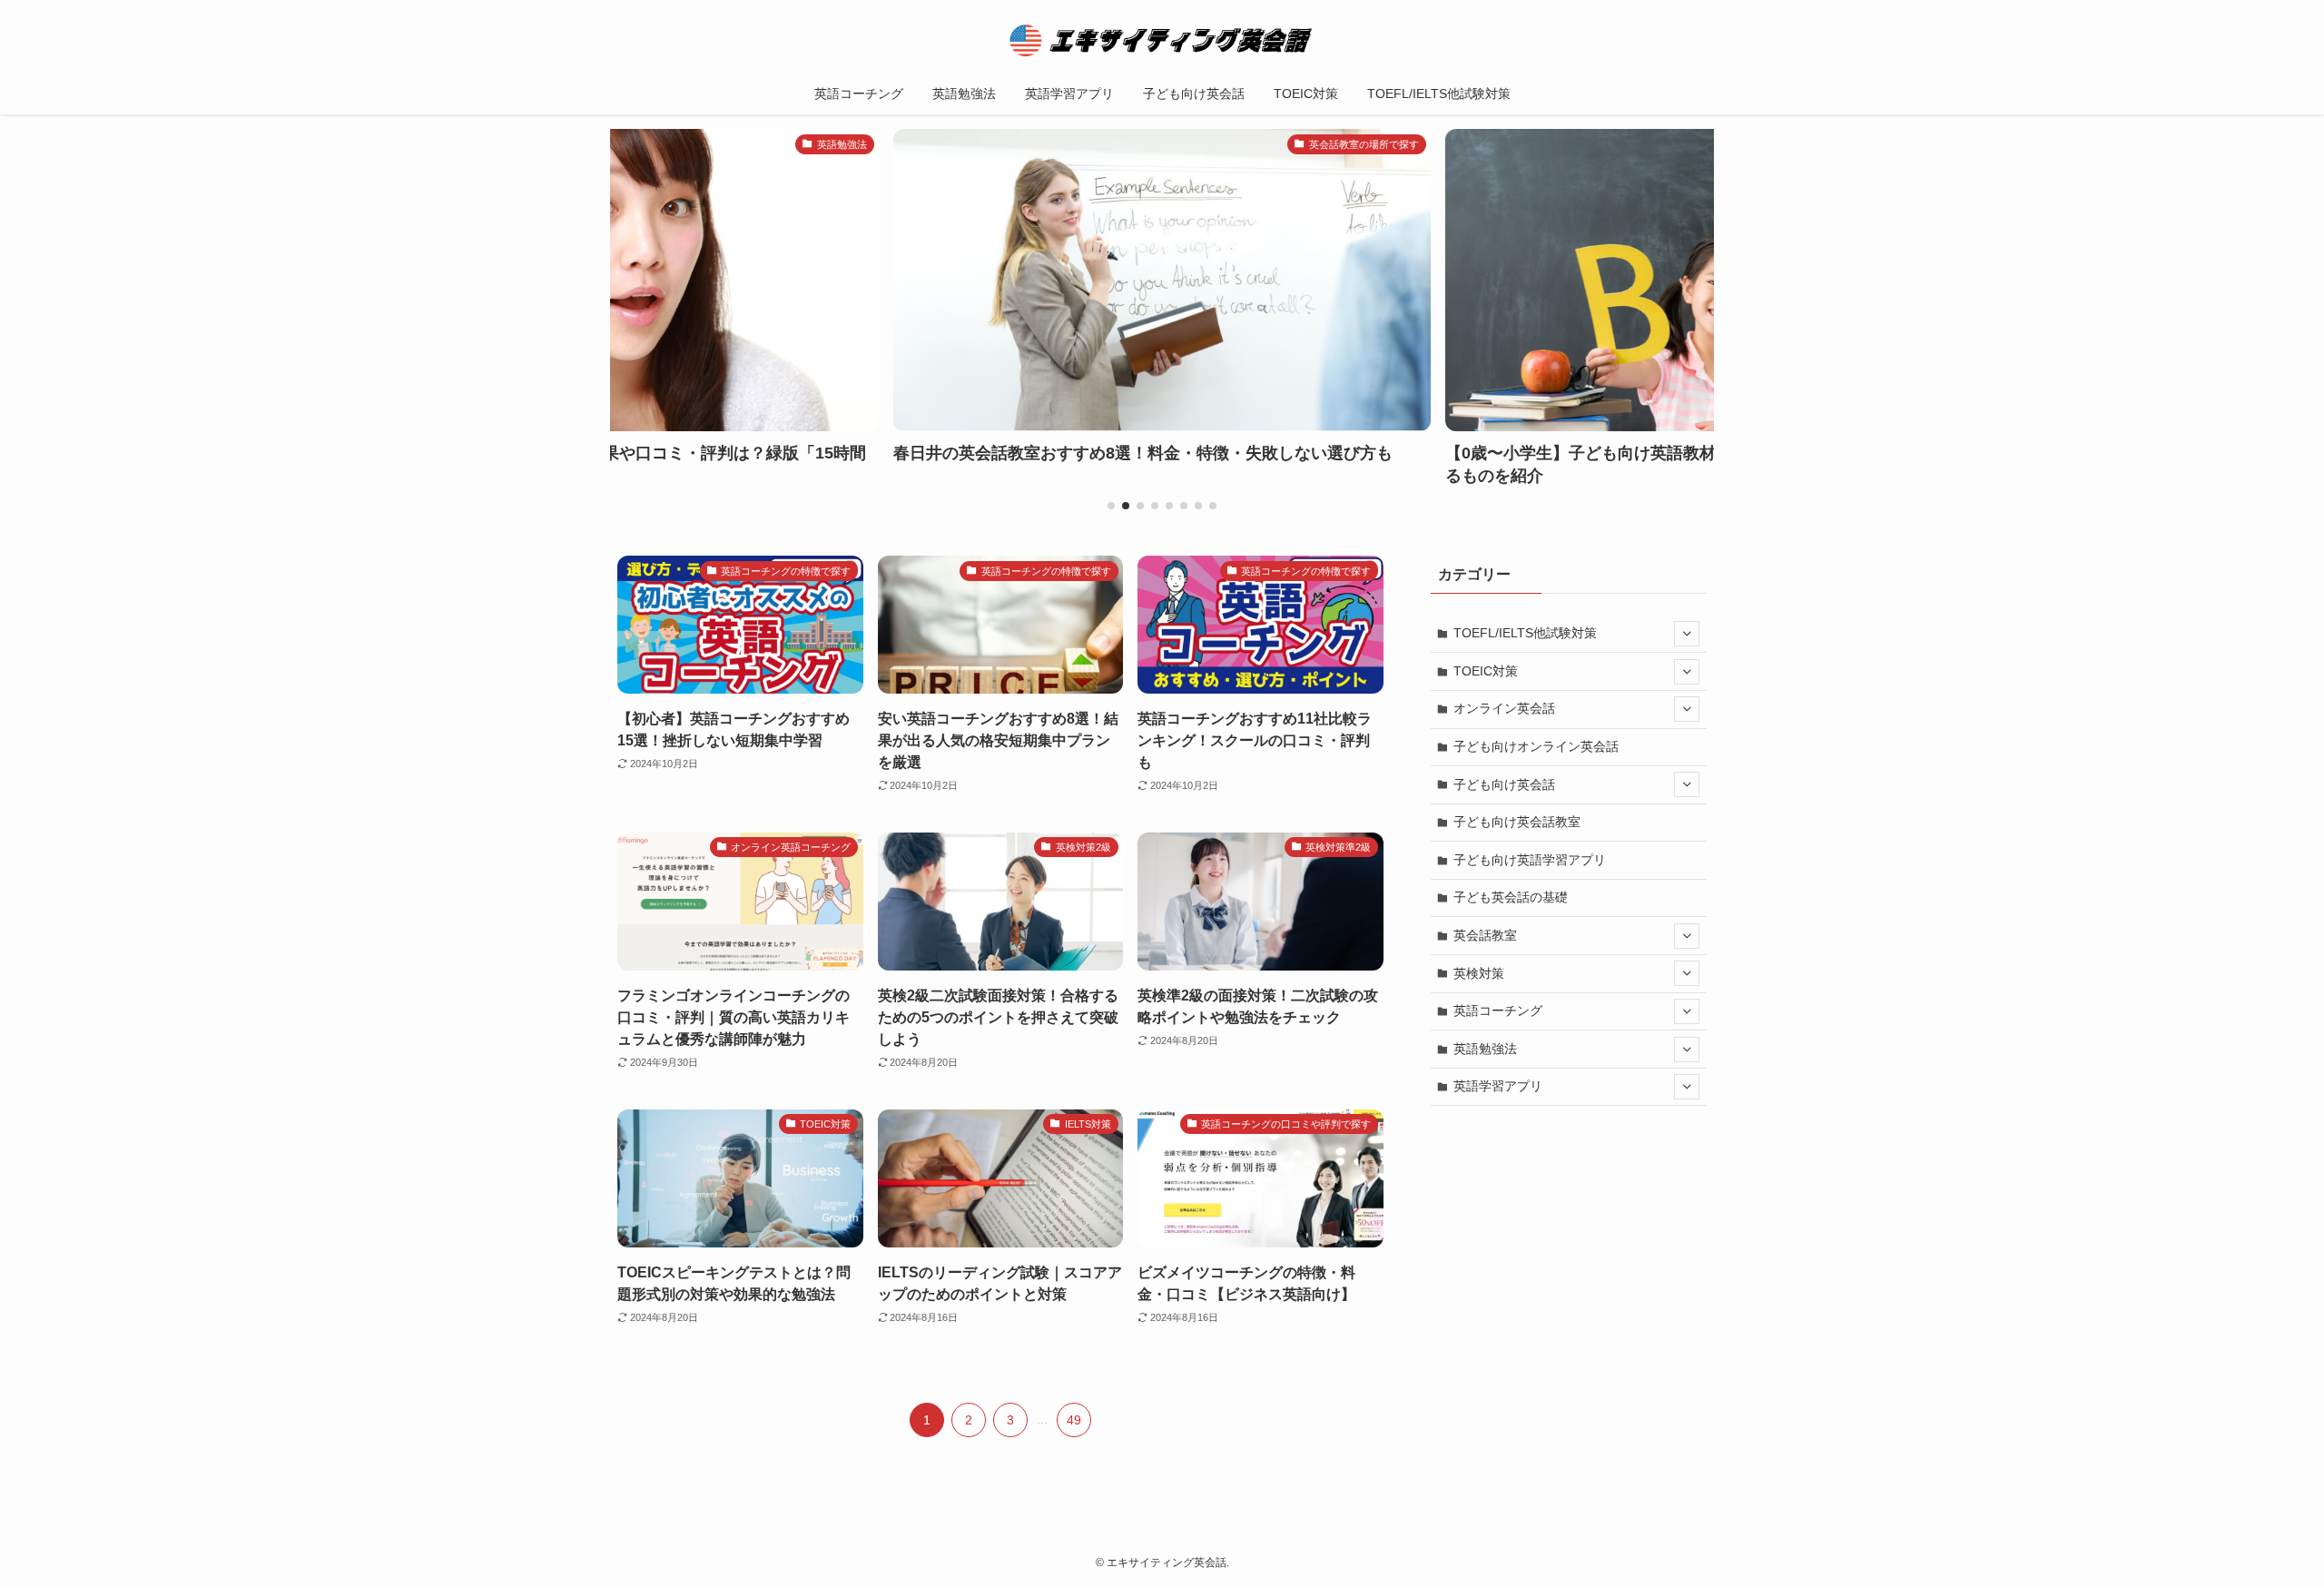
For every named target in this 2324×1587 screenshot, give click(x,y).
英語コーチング (1498, 1010)
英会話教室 (1485, 935)
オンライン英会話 (1504, 708)
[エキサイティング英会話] (1162, 40)
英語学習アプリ (1498, 1086)
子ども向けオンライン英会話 (1536, 746)
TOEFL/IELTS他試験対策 (1525, 633)
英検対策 (1479, 973)
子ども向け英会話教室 (1517, 822)
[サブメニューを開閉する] (1687, 634)
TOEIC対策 (1486, 671)
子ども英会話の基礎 (1511, 897)
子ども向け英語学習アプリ (1530, 860)
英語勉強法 (1485, 1049)
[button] (1111, 506)
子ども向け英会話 (1504, 784)
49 (1074, 1420)
